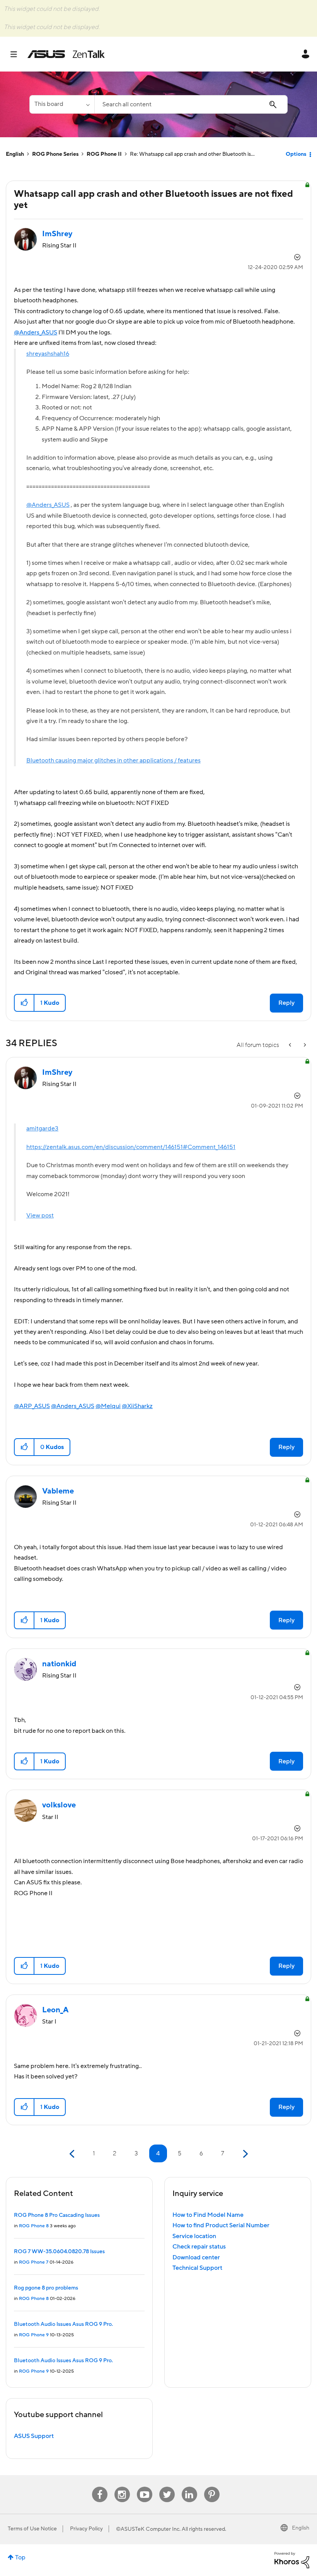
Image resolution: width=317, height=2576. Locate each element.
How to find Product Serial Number (221, 2225)
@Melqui (108, 1406)
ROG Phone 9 (34, 2335)
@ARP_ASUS (32, 1406)
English (15, 154)
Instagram (122, 2487)
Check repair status (199, 2247)
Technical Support (197, 2268)
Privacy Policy (86, 2529)
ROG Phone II (104, 154)
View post (40, 1216)
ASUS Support (34, 2436)
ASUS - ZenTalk (66, 54)
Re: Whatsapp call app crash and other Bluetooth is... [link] (192, 154)
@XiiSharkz (137, 1406)
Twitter (167, 2487)
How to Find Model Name (208, 2215)
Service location (194, 2236)
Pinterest (212, 2487)
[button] (25, 1003)
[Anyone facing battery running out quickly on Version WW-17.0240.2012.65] (304, 1045)
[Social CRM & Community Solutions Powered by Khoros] (292, 2560)
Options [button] (296, 154)
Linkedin (189, 2487)
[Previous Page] (73, 2154)
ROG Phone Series (55, 154)
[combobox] (191, 104)
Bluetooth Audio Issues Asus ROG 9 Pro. (63, 2324)
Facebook (100, 2487)
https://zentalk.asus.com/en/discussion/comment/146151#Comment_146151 (131, 1147)
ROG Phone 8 (34, 2226)
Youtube (145, 2487)
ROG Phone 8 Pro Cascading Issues (57, 2215)
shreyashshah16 (48, 354)
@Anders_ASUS (36, 332)
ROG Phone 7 (34, 2262)
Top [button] (20, 2557)
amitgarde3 (42, 1129)
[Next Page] (245, 2154)
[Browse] (18, 54)
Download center (196, 2257)
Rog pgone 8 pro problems (46, 2288)
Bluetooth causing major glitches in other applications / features (113, 760)
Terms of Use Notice (32, 2529)
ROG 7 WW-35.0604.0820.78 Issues (59, 2252)
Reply (286, 1003)
